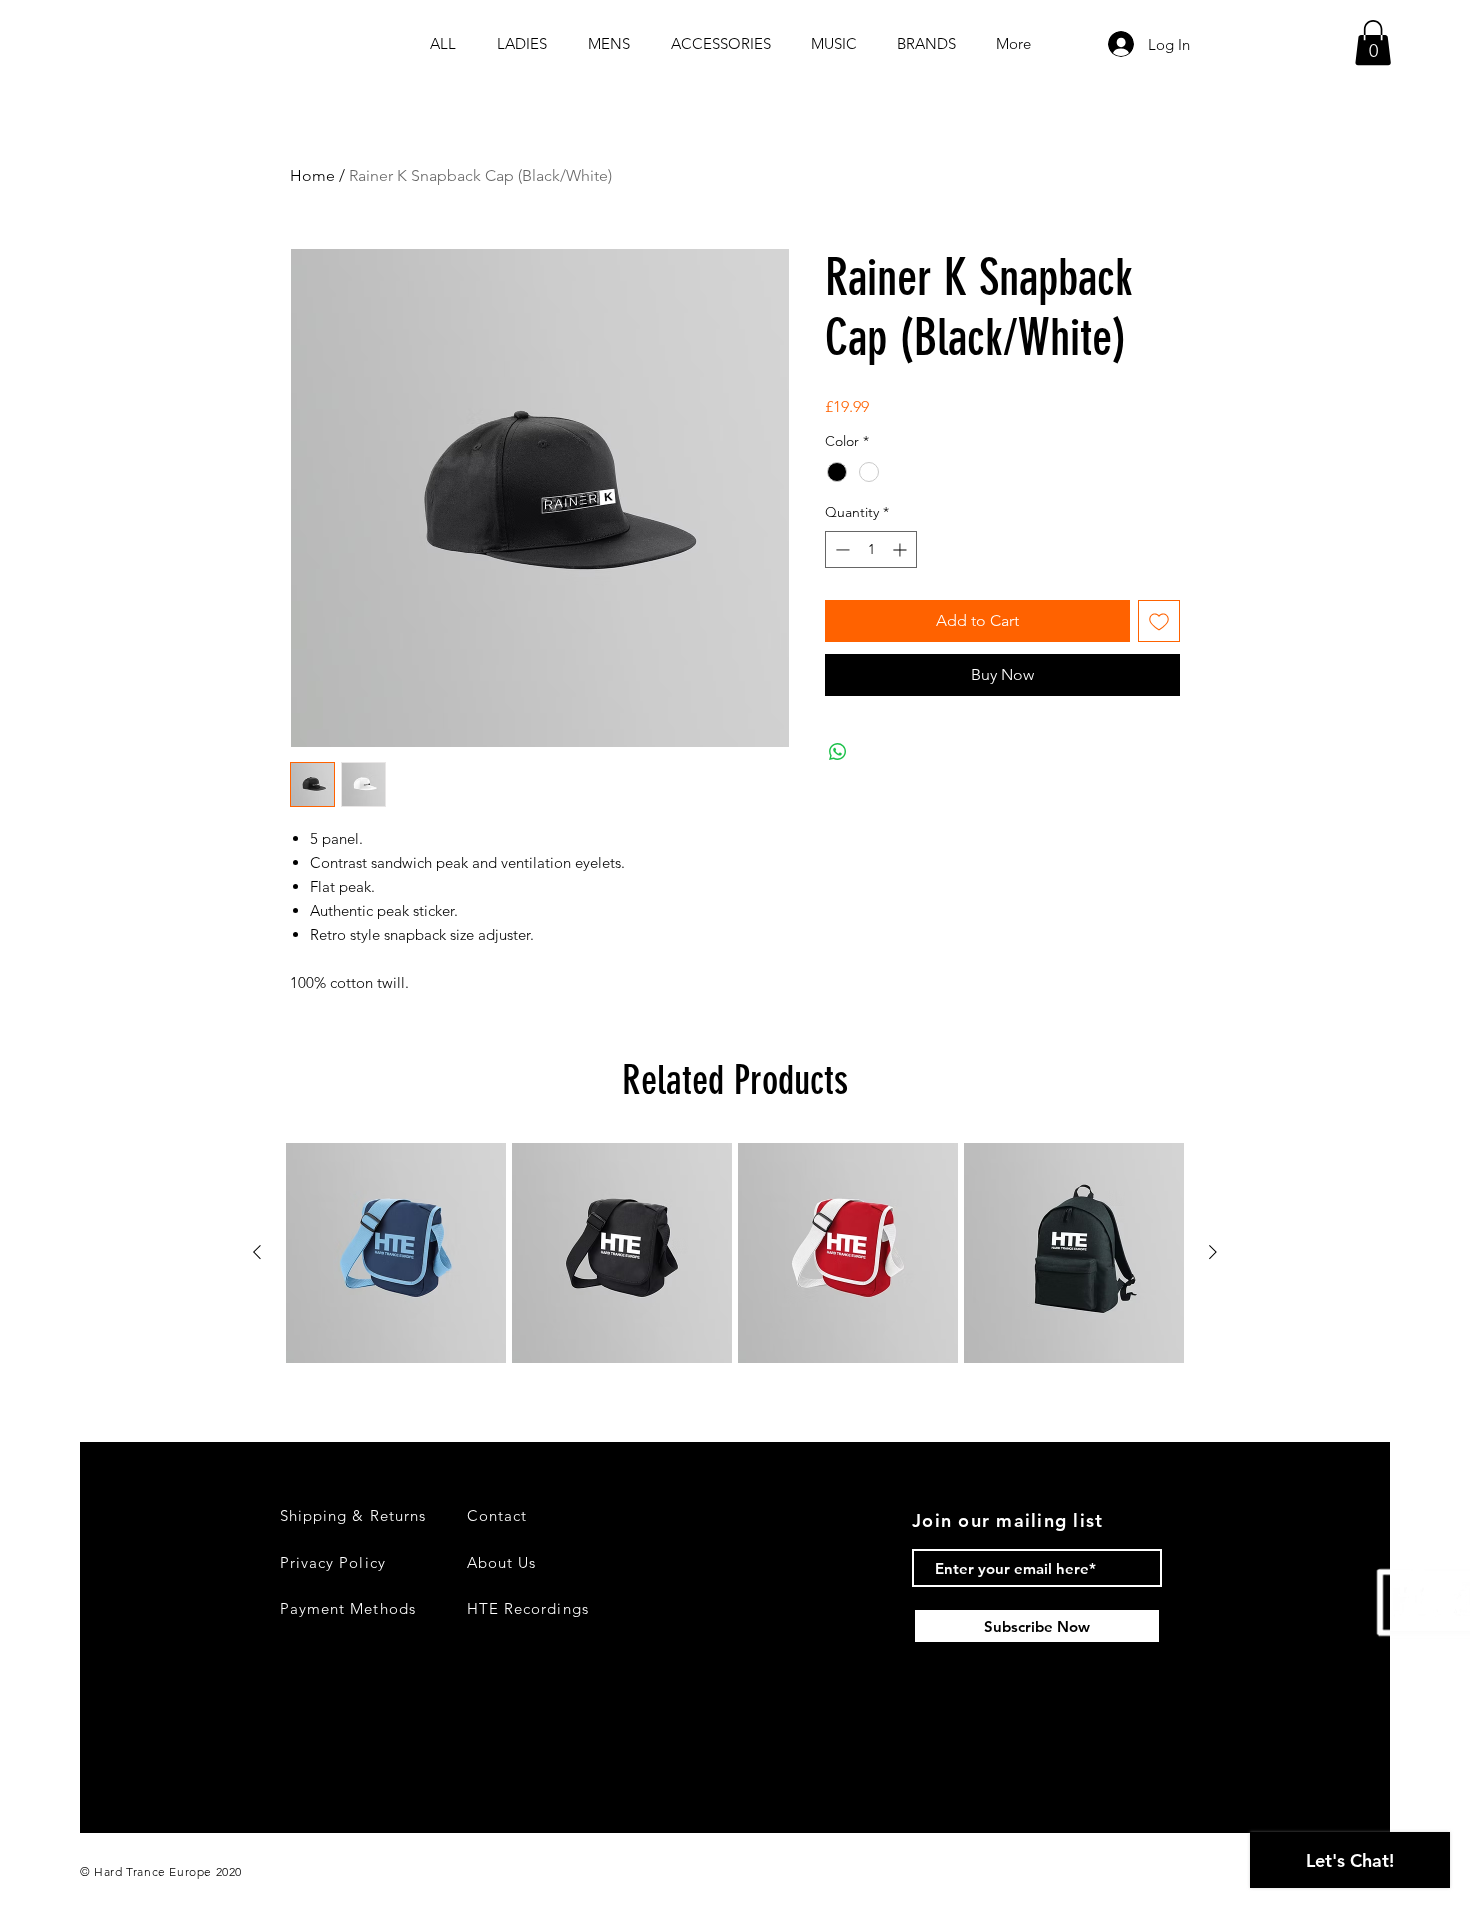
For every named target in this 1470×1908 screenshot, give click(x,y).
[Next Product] (1213, 1252)
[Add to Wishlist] (1159, 621)
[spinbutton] (871, 549)
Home (312, 175)
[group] (735, 1253)
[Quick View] (396, 1253)
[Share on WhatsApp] (838, 752)
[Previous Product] (257, 1252)
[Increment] (901, 549)
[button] (1373, 42)
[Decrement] (840, 549)
